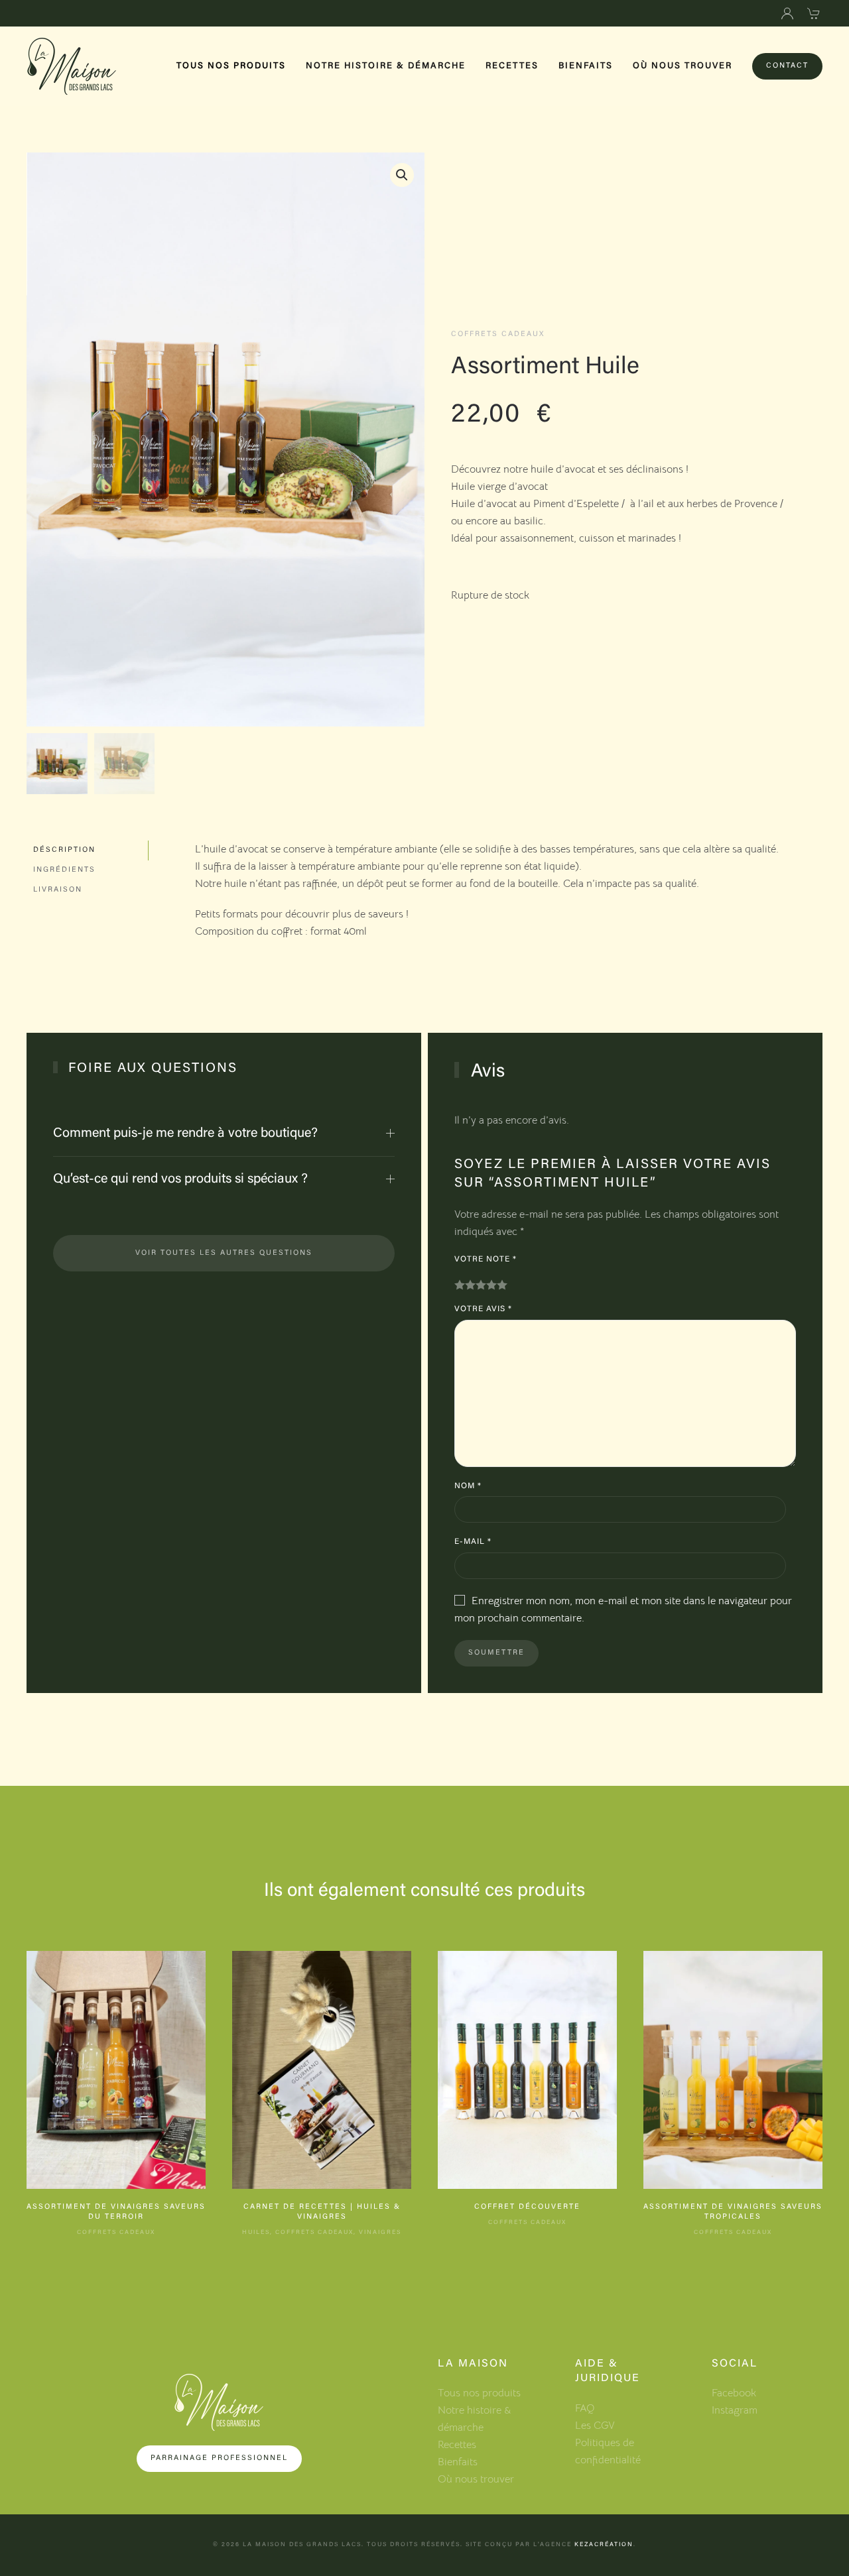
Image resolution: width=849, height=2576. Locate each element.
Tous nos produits (231, 66)
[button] (402, 175)
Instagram (735, 2410)
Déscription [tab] (64, 850)
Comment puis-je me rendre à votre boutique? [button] (185, 1134)
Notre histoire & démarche (386, 66)
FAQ (585, 2408)
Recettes (512, 66)
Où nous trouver (683, 66)
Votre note (486, 1259)
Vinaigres (380, 2232)
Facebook (734, 2393)
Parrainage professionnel (219, 2458)
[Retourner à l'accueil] (72, 66)
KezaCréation (604, 2545)
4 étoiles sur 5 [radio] (491, 1285)
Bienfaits (586, 66)
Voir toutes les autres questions (224, 1253)
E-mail (473, 1542)
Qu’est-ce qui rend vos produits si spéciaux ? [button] (180, 1179)
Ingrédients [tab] (64, 870)
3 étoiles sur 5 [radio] (481, 1285)
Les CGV (595, 2426)
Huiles (256, 2232)
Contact (787, 66)
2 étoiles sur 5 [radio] (470, 1285)
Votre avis (483, 1309)
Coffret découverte (527, 2207)
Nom (468, 1486)
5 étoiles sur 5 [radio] (502, 1285)
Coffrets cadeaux (498, 334)
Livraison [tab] (58, 890)
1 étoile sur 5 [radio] (460, 1285)
